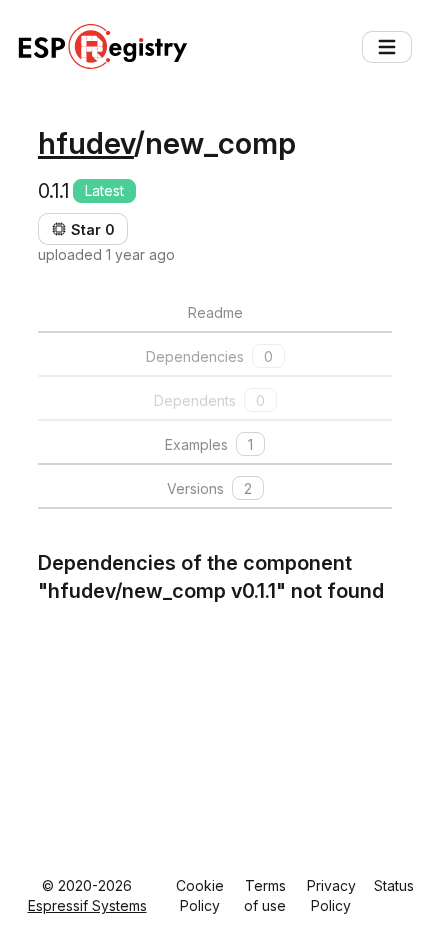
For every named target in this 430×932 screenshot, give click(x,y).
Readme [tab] (215, 312)
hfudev (86, 143)
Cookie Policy (200, 895)
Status (394, 885)
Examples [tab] (209, 444)
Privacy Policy (331, 895)
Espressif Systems (87, 905)
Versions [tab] (209, 488)
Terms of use (265, 895)
